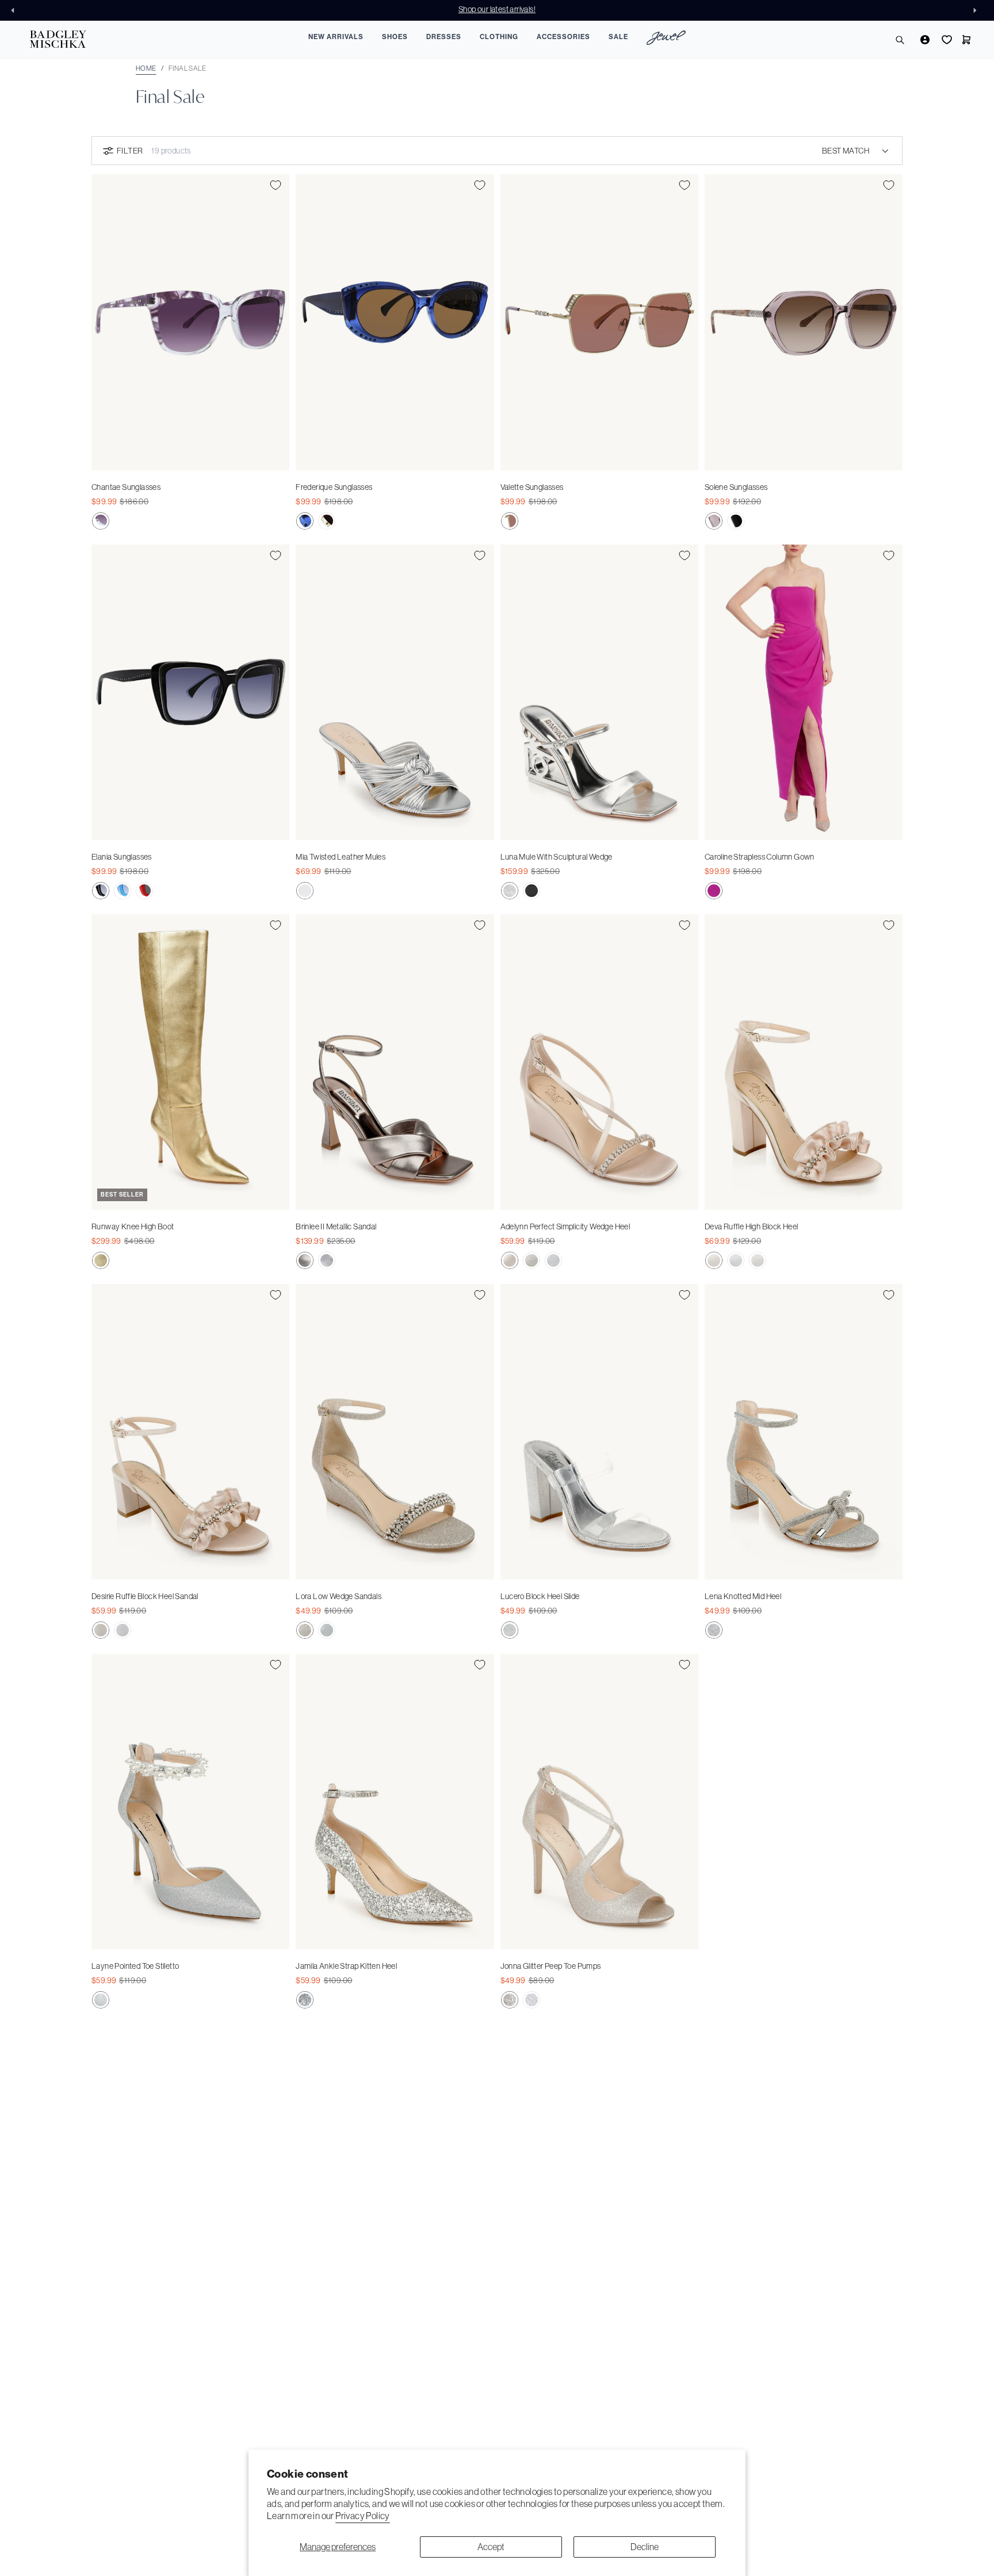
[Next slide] (978, 10)
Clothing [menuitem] (499, 37)
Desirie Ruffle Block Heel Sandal (145, 1596)
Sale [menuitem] (618, 37)
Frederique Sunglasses (334, 487)
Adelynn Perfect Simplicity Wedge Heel (565, 1226)
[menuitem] (666, 39)
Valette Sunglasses (532, 487)
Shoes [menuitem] (395, 37)
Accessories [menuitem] (563, 37)
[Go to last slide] (16, 10)
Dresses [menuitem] (444, 37)
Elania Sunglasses (122, 857)
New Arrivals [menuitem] (336, 37)
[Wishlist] (946, 40)
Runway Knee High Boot (133, 1226)
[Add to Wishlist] (276, 185)
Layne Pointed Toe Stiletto (135, 1966)
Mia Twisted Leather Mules (341, 857)
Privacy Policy (363, 2516)
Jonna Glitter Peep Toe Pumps (551, 1966)
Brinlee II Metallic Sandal (336, 1226)
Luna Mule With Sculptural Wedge (557, 857)
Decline (645, 2547)
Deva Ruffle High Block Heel (752, 1226)
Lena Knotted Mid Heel (743, 1596)
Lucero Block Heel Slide (540, 1596)
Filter (130, 151)
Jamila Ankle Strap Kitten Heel (346, 1966)
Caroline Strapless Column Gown (760, 857)
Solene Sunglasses (736, 487)
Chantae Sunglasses (126, 487)
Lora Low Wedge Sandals (339, 1596)
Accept (491, 2547)
